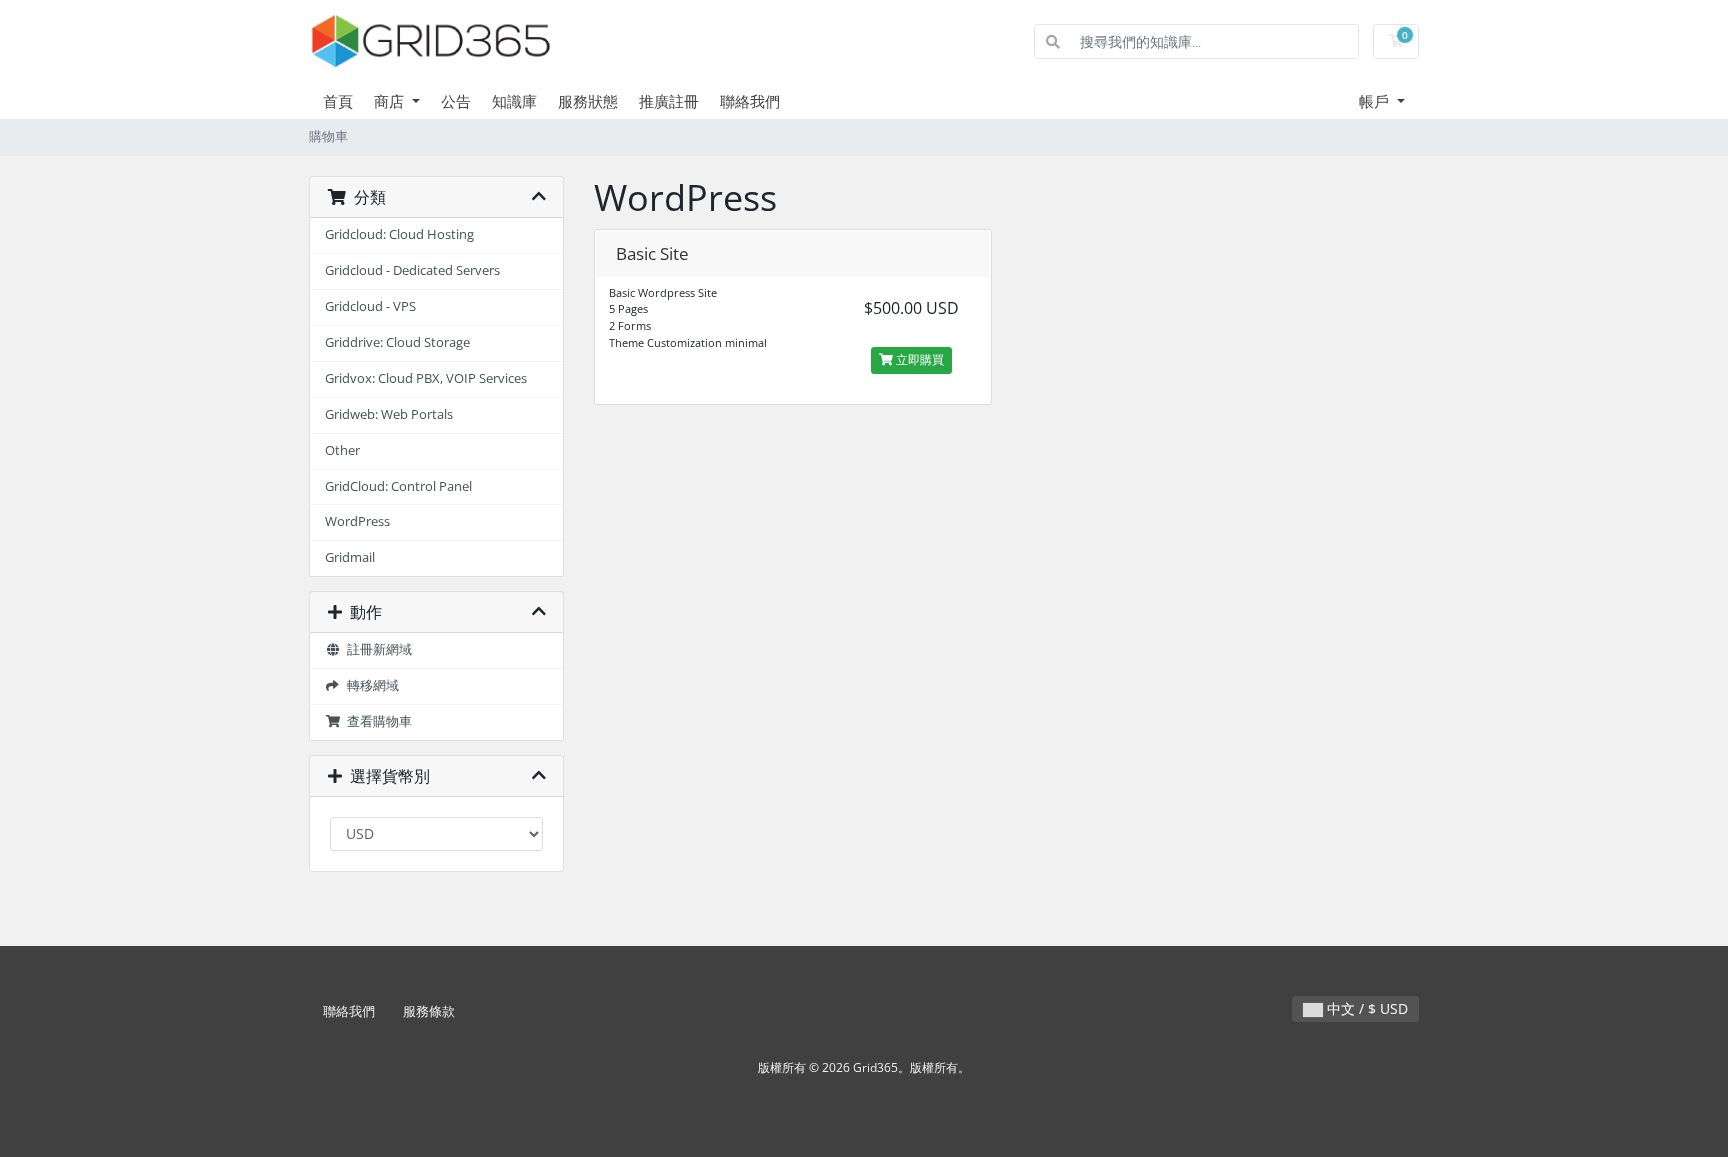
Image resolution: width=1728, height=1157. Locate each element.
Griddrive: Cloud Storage (397, 342)
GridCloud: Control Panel (398, 486)
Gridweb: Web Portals (389, 414)
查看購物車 (376, 721)
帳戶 (1376, 101)
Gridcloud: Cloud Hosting (399, 234)
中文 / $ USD (1365, 1008)
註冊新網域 (376, 649)
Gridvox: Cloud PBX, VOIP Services (426, 378)
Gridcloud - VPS (370, 306)
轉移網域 (370, 685)
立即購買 (918, 359)
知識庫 (514, 101)
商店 (391, 101)
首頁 (338, 101)
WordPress (357, 521)
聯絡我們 (750, 101)
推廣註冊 (669, 101)
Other (342, 450)
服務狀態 (588, 101)
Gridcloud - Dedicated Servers (412, 270)
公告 (456, 101)
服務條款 (429, 1011)
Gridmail (350, 557)
